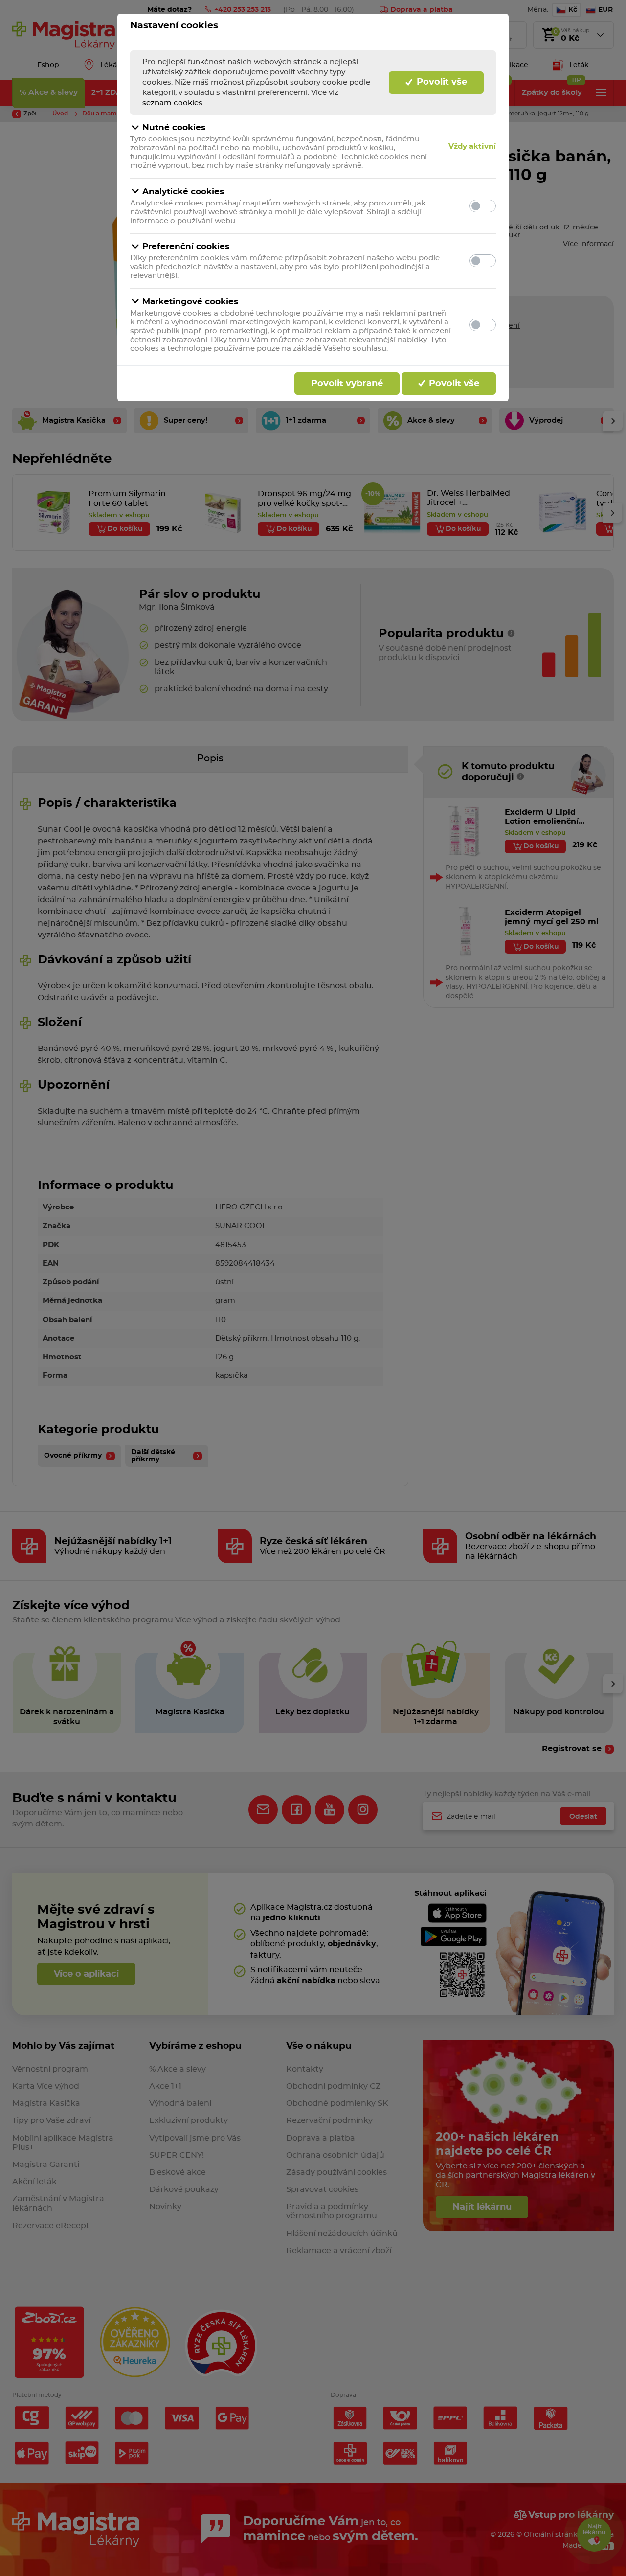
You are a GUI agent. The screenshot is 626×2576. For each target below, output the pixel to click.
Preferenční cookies (186, 246)
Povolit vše (441, 82)
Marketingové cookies (190, 302)
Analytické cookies (183, 192)
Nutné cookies (174, 127)
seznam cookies (172, 103)
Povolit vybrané (347, 384)
